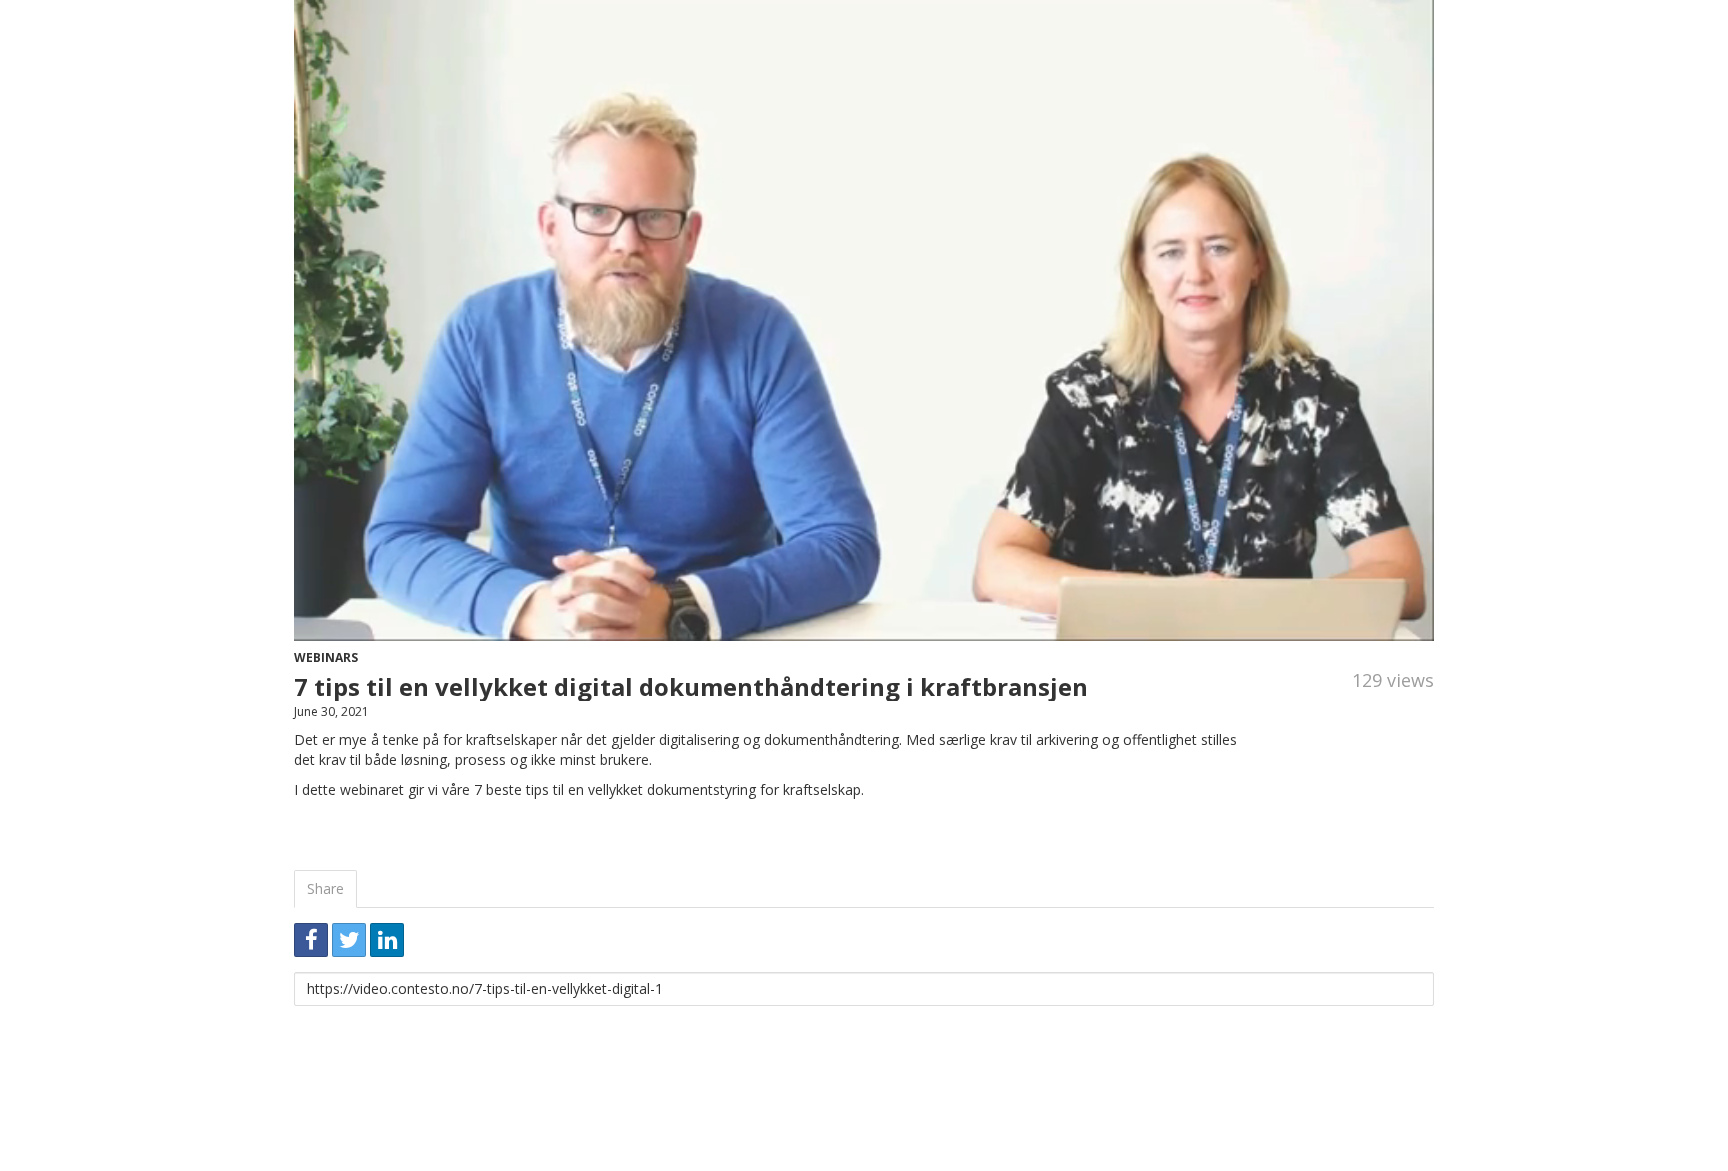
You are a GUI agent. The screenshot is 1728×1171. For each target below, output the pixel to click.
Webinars (326, 657)
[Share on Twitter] (349, 940)
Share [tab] (325, 888)
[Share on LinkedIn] (387, 940)
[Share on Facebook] (311, 940)
